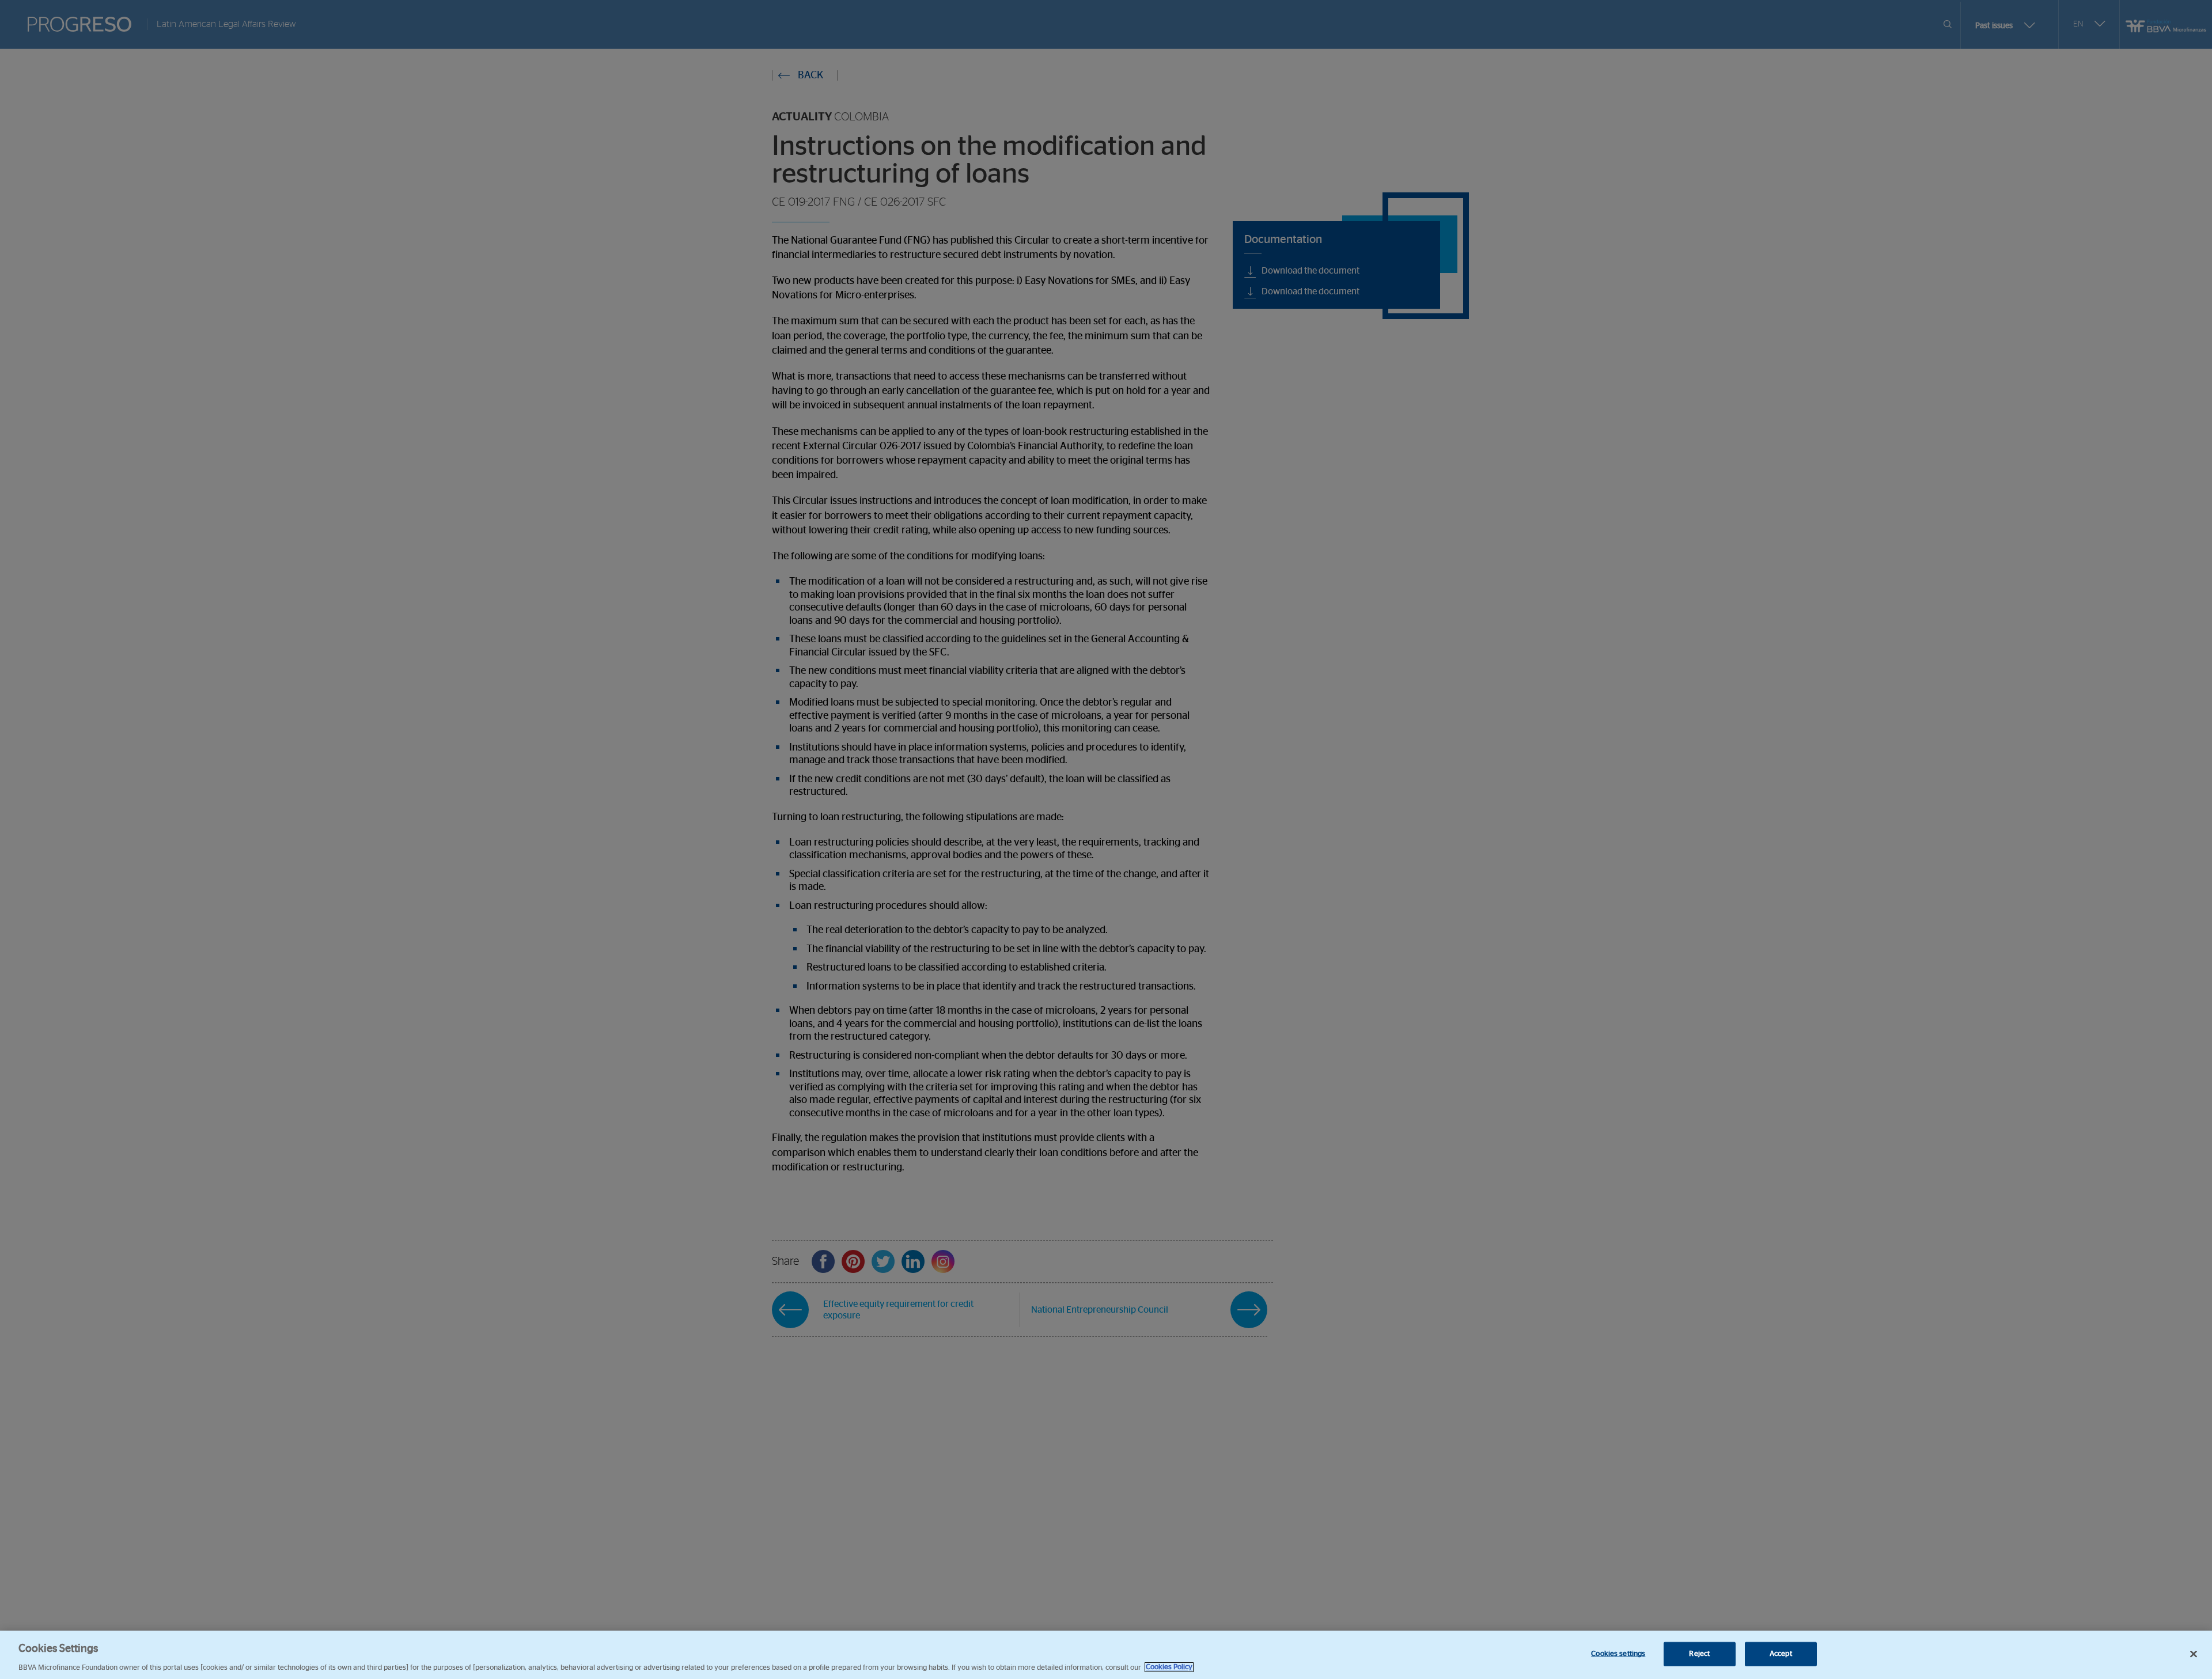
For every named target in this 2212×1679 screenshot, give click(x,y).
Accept (1781, 1653)
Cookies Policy (1169, 1667)
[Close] (2194, 1654)
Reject (1699, 1653)
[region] (1106, 1655)
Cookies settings (1618, 1653)
